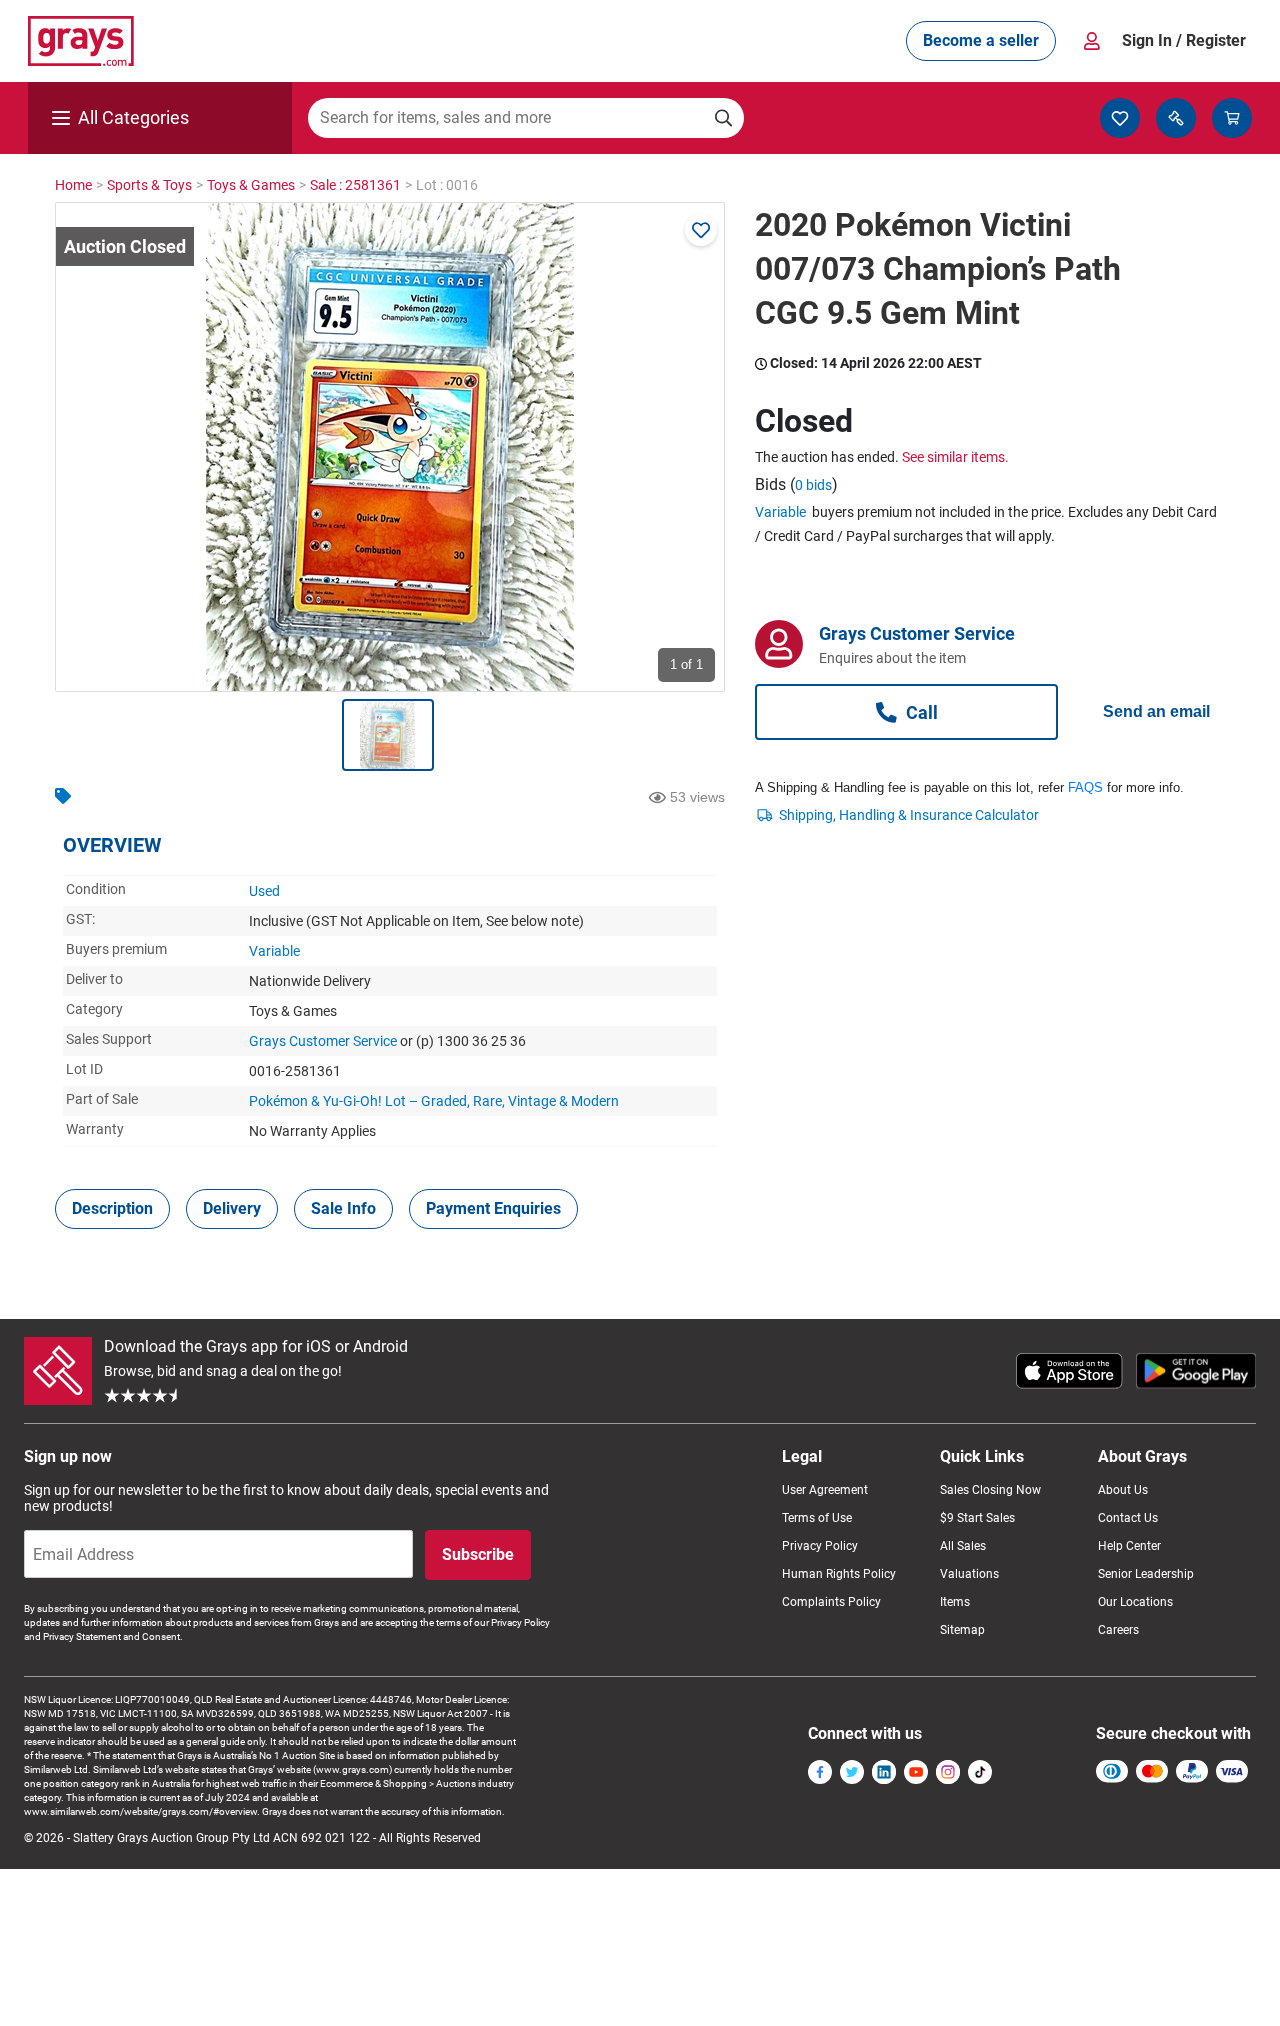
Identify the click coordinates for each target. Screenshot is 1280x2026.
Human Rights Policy (839, 1574)
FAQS (1085, 787)
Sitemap (962, 1630)
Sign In (1184, 40)
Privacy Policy (820, 1546)
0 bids (813, 485)
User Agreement (825, 1490)
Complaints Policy (831, 1602)
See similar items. (955, 457)
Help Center (1129, 1546)
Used (264, 891)
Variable (274, 951)
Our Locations (1135, 1602)
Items (955, 1602)
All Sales (963, 1546)
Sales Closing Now (990, 1490)
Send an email (1156, 711)
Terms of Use (817, 1518)
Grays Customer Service (323, 1041)
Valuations (969, 1574)
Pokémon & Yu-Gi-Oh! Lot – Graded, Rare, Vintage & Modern (434, 1101)
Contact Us (1128, 1518)
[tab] (112, 1209)
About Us (1123, 1490)
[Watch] (701, 230)
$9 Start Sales (977, 1518)
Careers (1118, 1630)
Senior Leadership (1146, 1574)
